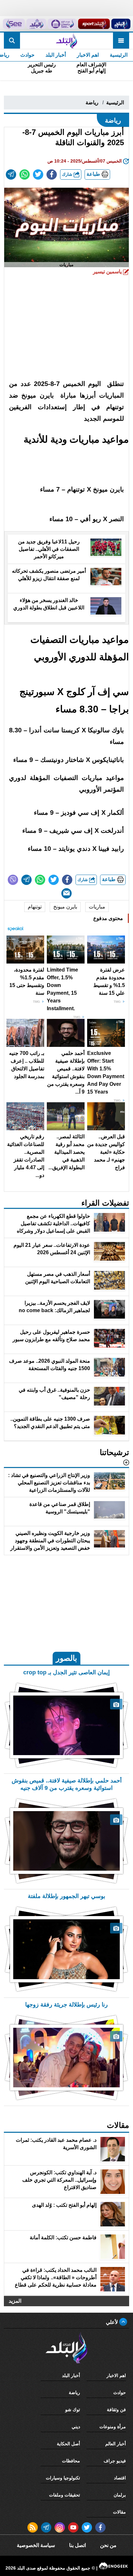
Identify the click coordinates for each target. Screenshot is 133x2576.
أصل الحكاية (68, 2444)
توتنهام (35, 907)
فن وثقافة (116, 2410)
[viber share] (13, 880)
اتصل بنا (77, 2545)
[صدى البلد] (66, 41)
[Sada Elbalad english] (14, 24)
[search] (12, 41)
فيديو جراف (115, 2461)
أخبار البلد (56, 55)
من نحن (108, 2545)
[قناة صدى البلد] (121, 24)
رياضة (92, 103)
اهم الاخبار (88, 55)
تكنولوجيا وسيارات (63, 2478)
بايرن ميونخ (65, 907)
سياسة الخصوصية (36, 2545)
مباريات (97, 907)
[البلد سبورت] (94, 24)
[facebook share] (52, 174)
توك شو (73, 2410)
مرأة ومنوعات (113, 2427)
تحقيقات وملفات (65, 2495)
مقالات (119, 2512)
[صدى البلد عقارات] (36, 24)
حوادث (27, 55)
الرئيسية (119, 55)
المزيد (15, 2301)
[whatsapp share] (25, 174)
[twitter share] (38, 174)
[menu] (121, 41)
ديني (76, 2427)
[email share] (11, 174)
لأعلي (113, 2322)
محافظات (71, 2461)
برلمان (120, 2495)
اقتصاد (120, 2478)
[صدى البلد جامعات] (62, 24)
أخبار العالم (116, 2444)
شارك (68, 174)
